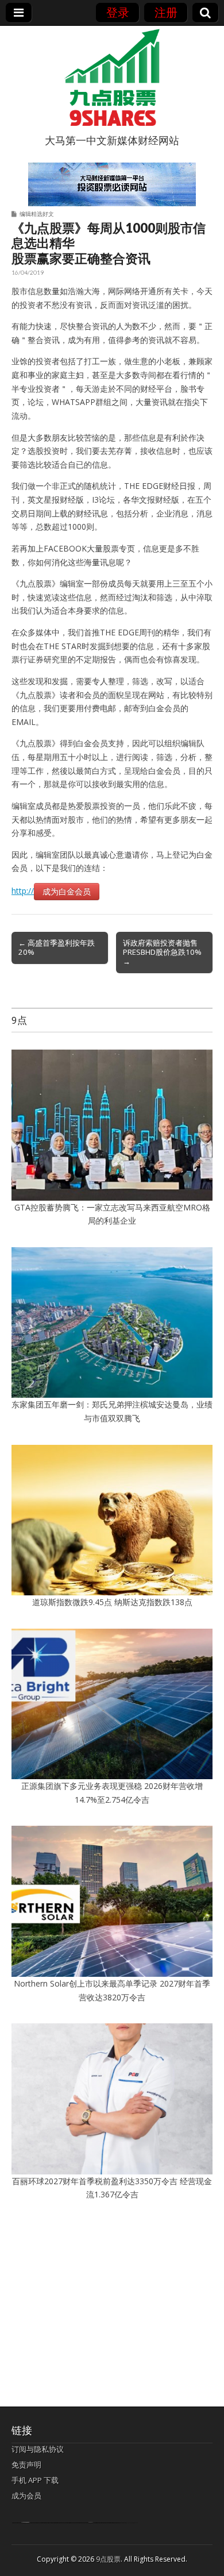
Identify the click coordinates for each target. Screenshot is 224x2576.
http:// (23, 891)
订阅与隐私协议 (38, 2449)
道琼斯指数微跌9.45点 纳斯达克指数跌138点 (112, 1602)
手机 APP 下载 (35, 2480)
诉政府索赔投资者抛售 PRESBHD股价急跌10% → (162, 952)
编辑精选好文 (37, 214)
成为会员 (26, 2496)
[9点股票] (112, 78)
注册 (166, 12)
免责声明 (26, 2465)
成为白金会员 (67, 891)
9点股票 (108, 2559)
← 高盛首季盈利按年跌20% (57, 947)
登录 (118, 12)
